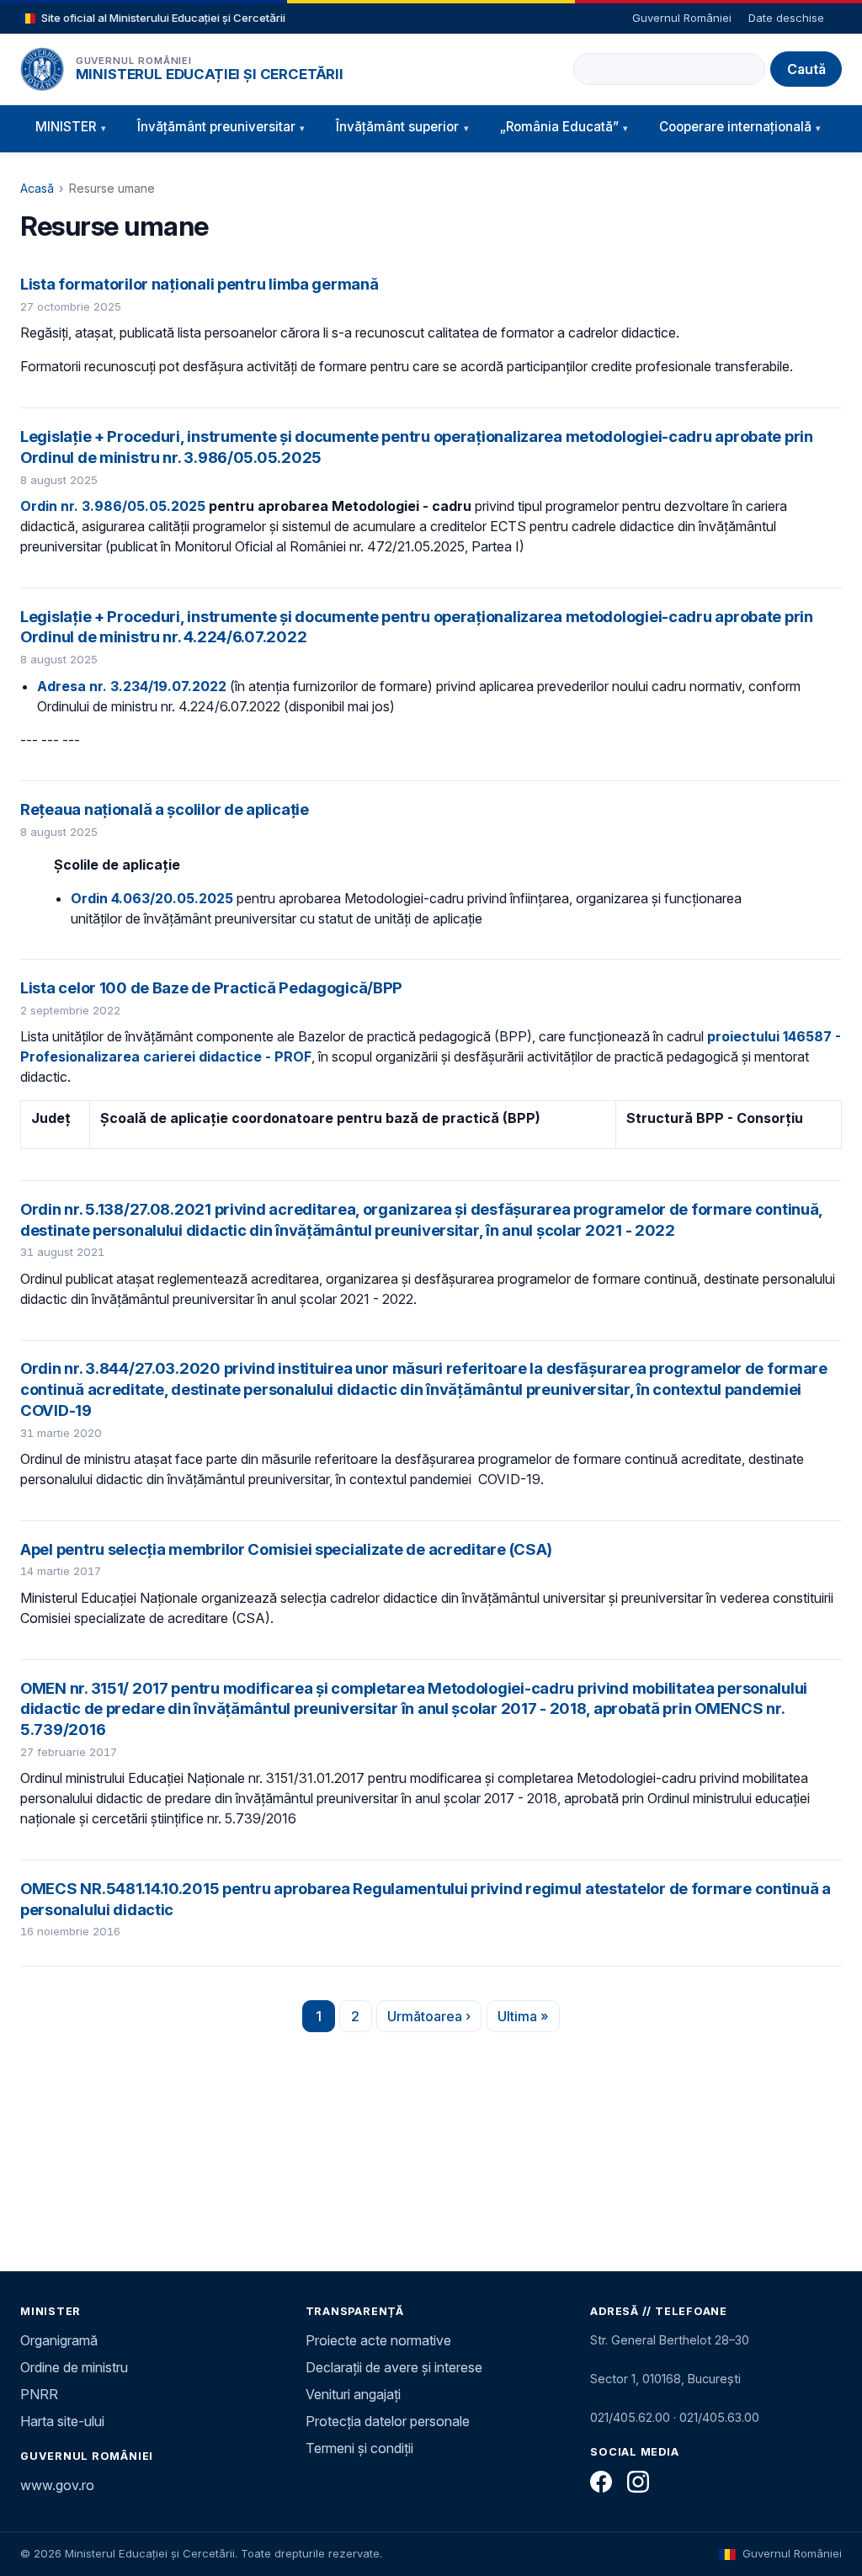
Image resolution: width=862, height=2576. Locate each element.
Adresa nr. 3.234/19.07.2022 (132, 686)
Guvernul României (682, 18)
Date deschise (786, 18)
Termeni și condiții (359, 2448)
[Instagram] (638, 2482)
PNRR (39, 2394)
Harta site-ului (62, 2421)
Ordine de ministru (74, 2367)
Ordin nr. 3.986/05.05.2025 (113, 506)
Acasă (37, 188)
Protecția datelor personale (388, 2421)
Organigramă (59, 2340)
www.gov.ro (57, 2485)
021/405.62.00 (630, 2417)
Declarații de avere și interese (394, 2367)
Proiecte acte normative (378, 2340)
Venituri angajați (353, 2394)
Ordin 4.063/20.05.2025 (152, 898)
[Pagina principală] (42, 69)
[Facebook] (601, 2482)
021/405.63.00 (719, 2417)
